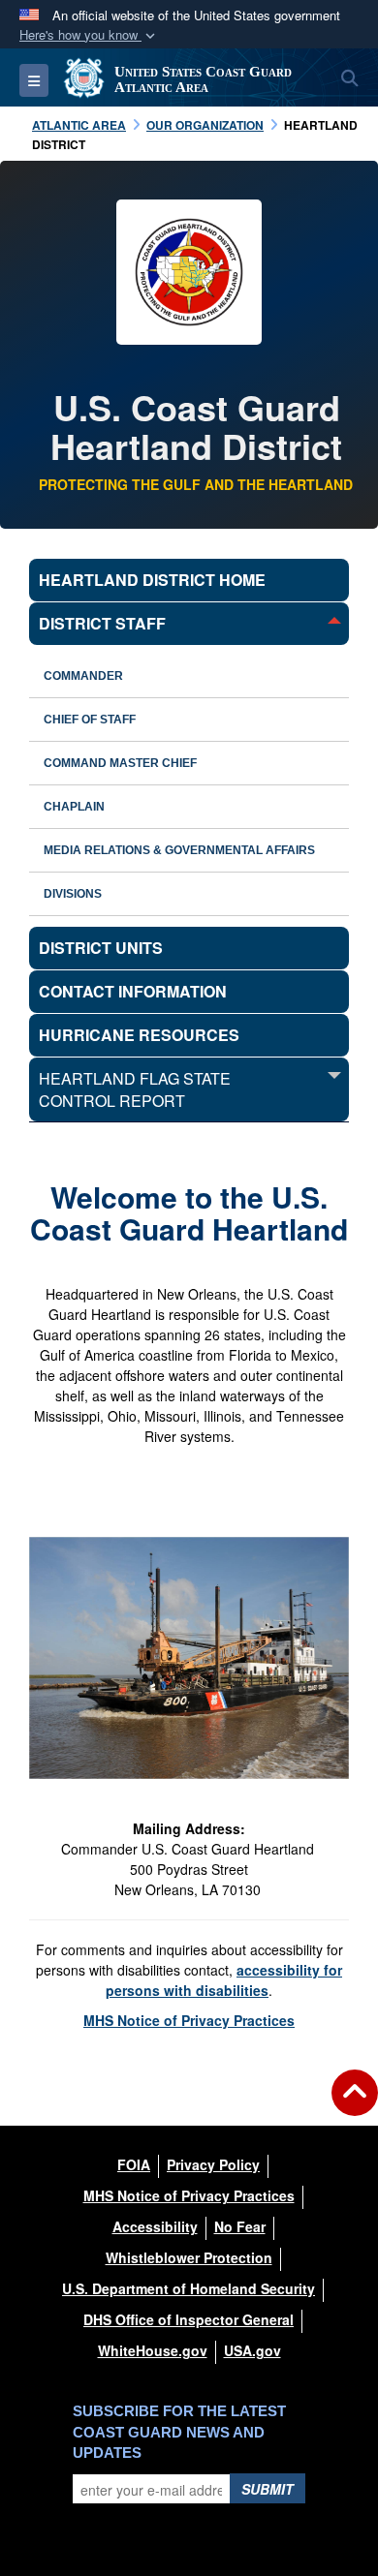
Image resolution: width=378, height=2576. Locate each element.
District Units (101, 948)
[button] (89, 35)
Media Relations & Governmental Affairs (179, 850)
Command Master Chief (120, 763)
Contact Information (133, 991)
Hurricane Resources (139, 1035)
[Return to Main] (355, 2104)
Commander (83, 676)
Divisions (73, 894)
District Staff (102, 623)
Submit (268, 2489)
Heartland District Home (152, 580)
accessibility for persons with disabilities (224, 1980)
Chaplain (74, 807)
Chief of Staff (90, 720)
